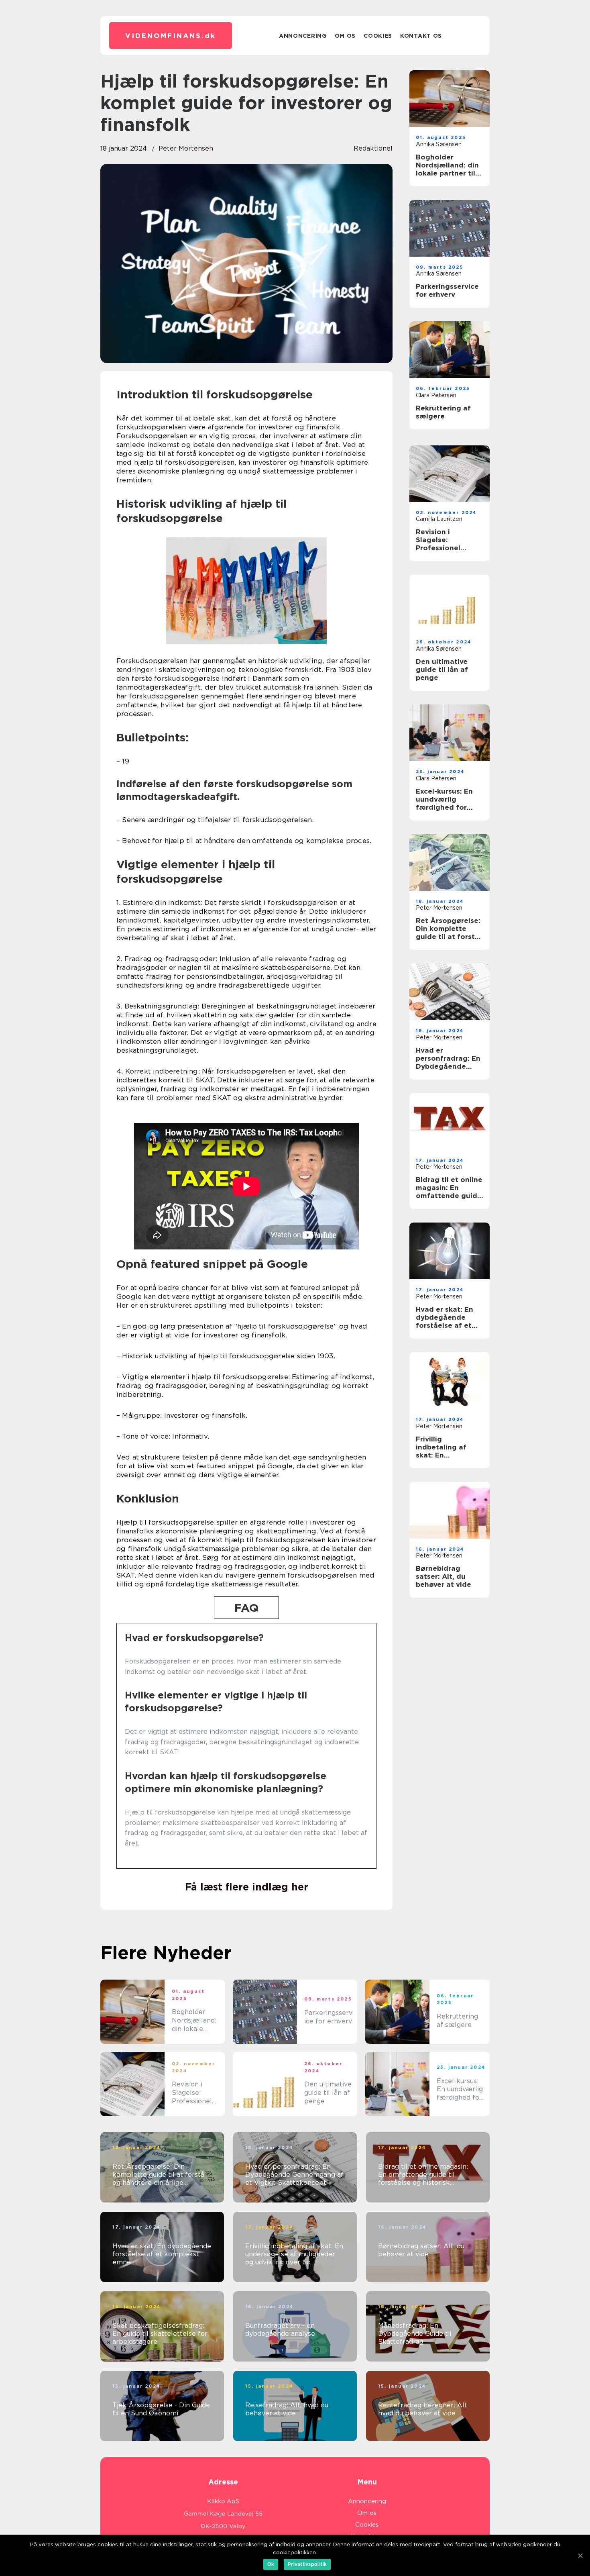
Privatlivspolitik (307, 2564)
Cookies (378, 36)
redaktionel (373, 148)
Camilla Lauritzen (439, 519)
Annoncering (303, 36)
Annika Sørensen (439, 144)
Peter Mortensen (186, 148)
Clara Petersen (436, 395)
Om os (345, 36)
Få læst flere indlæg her (247, 1887)
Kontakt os (421, 36)
